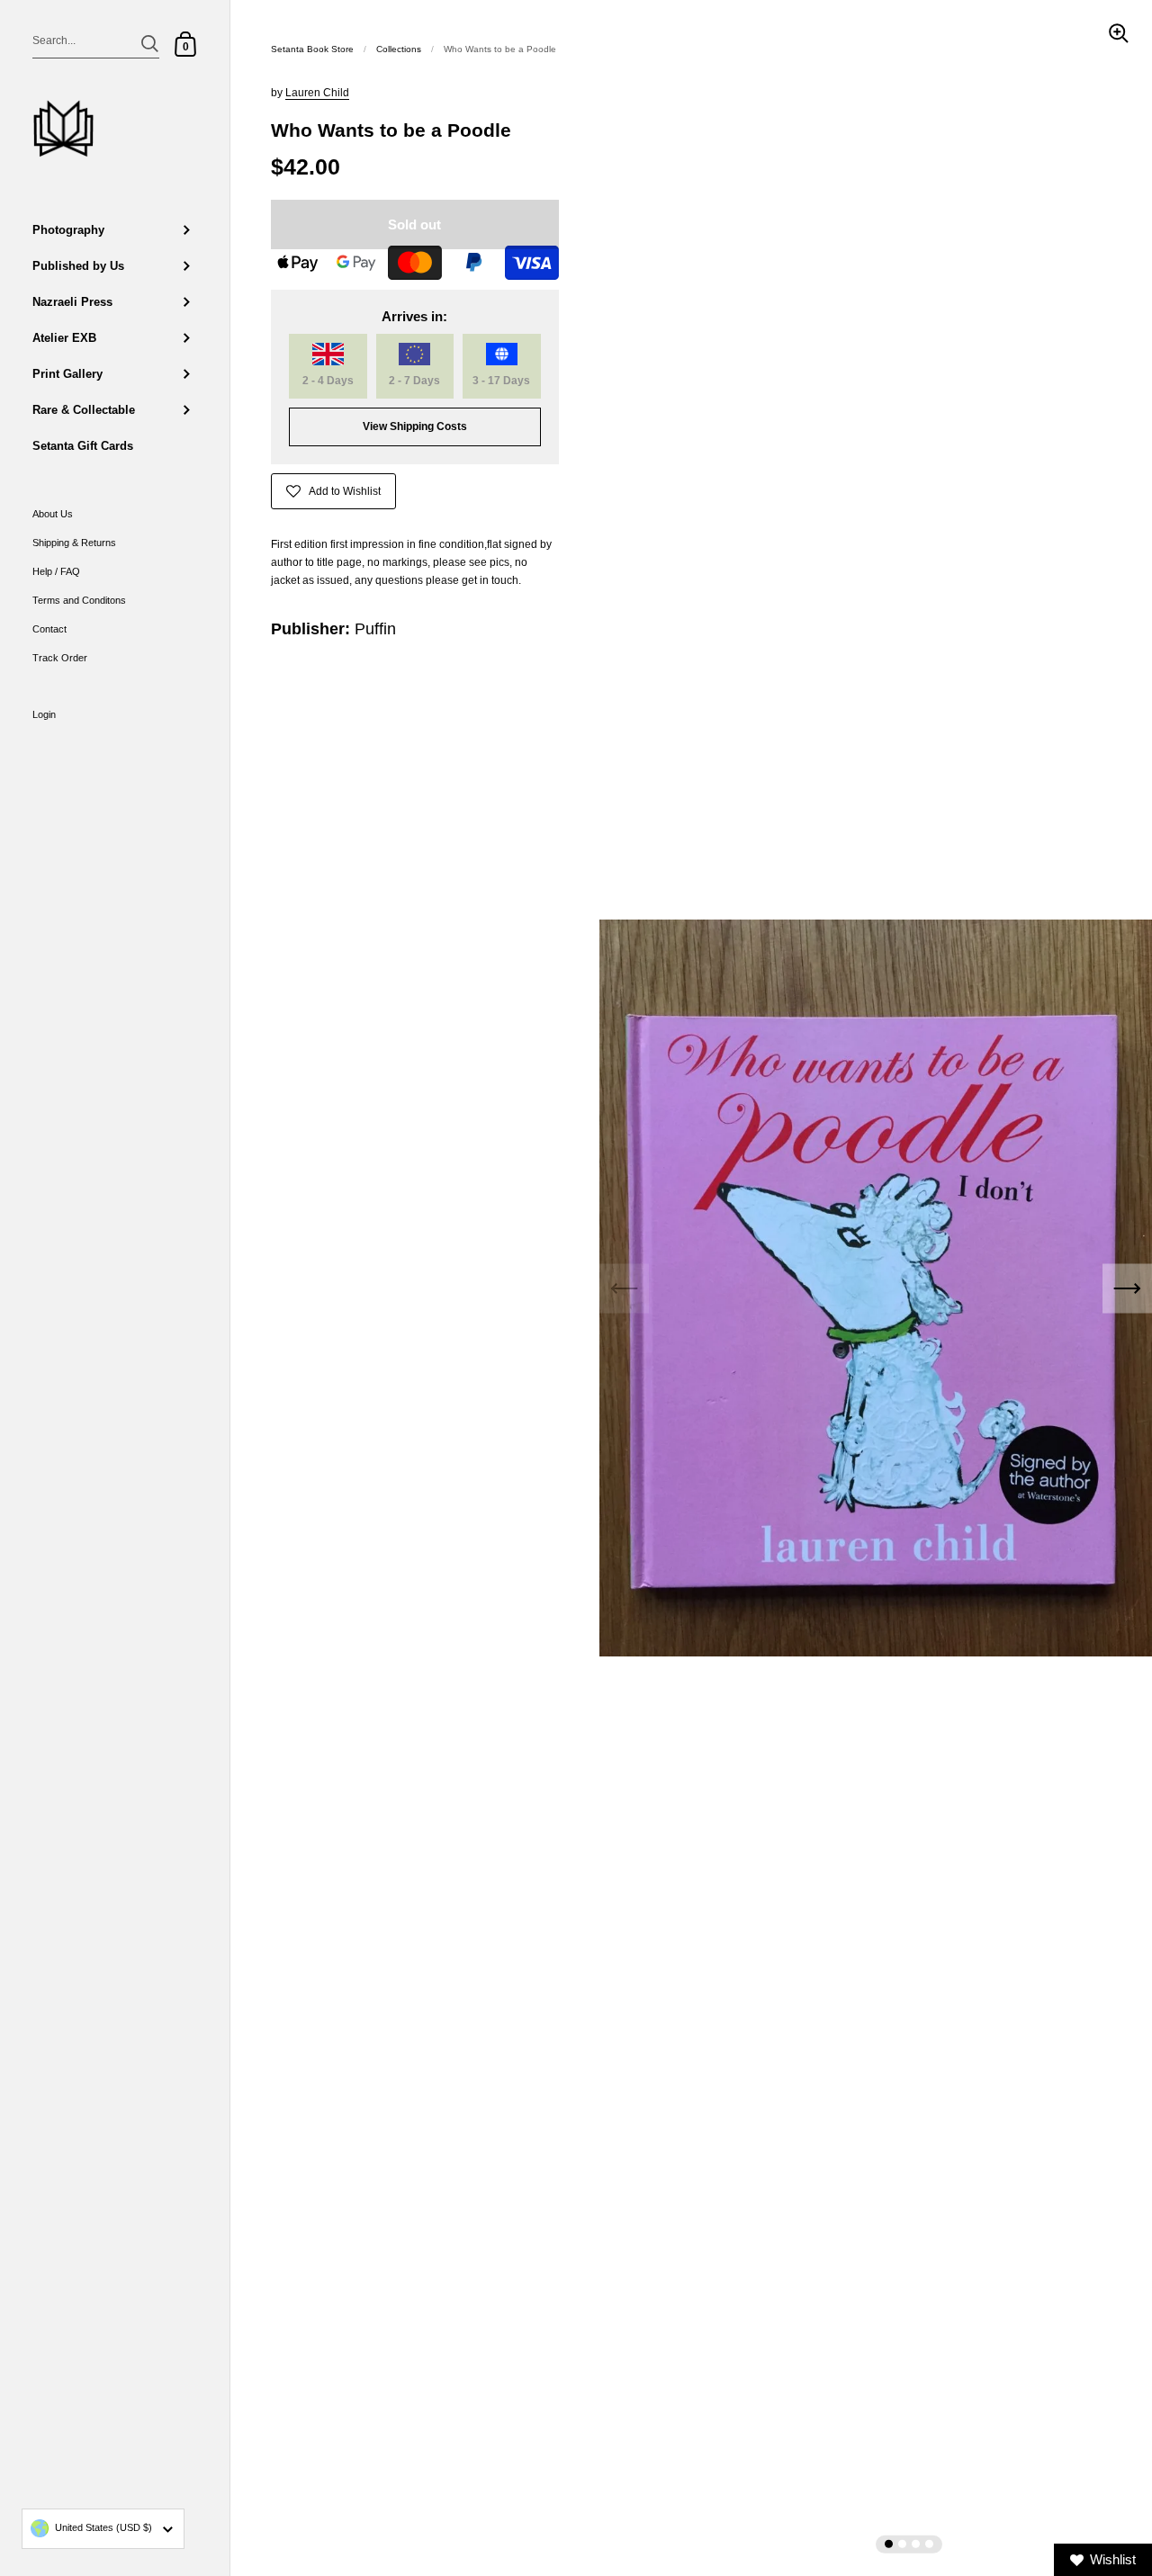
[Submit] (150, 44)
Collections (399, 49)
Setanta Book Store (312, 49)
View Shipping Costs (415, 426)
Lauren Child (317, 93)
